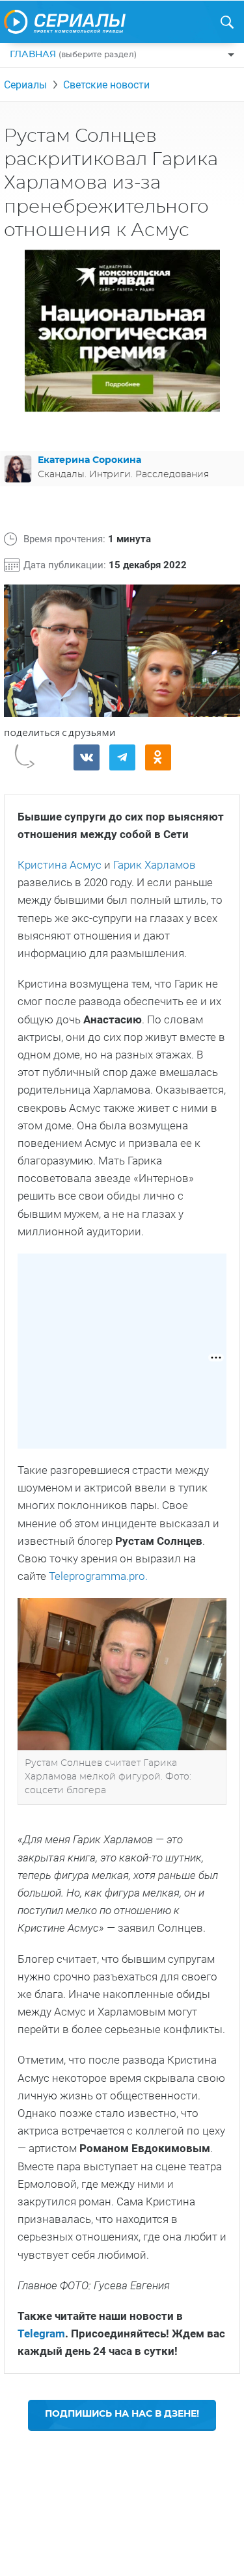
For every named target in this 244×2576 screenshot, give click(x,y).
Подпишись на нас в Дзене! (122, 2414)
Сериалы (25, 85)
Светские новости (106, 85)
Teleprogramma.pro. (98, 1576)
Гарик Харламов (155, 865)
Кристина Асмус (60, 865)
